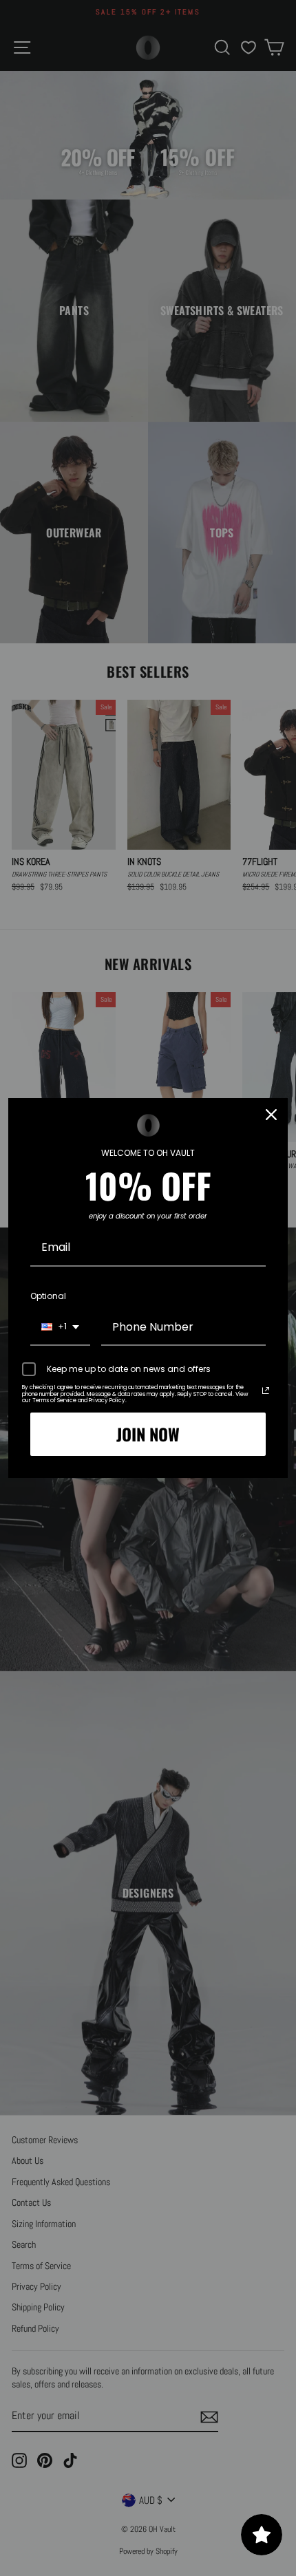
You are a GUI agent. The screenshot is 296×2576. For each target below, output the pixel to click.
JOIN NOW (148, 1434)
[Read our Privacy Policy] (266, 1391)
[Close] (271, 1115)
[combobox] (60, 1328)
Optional (48, 1296)
